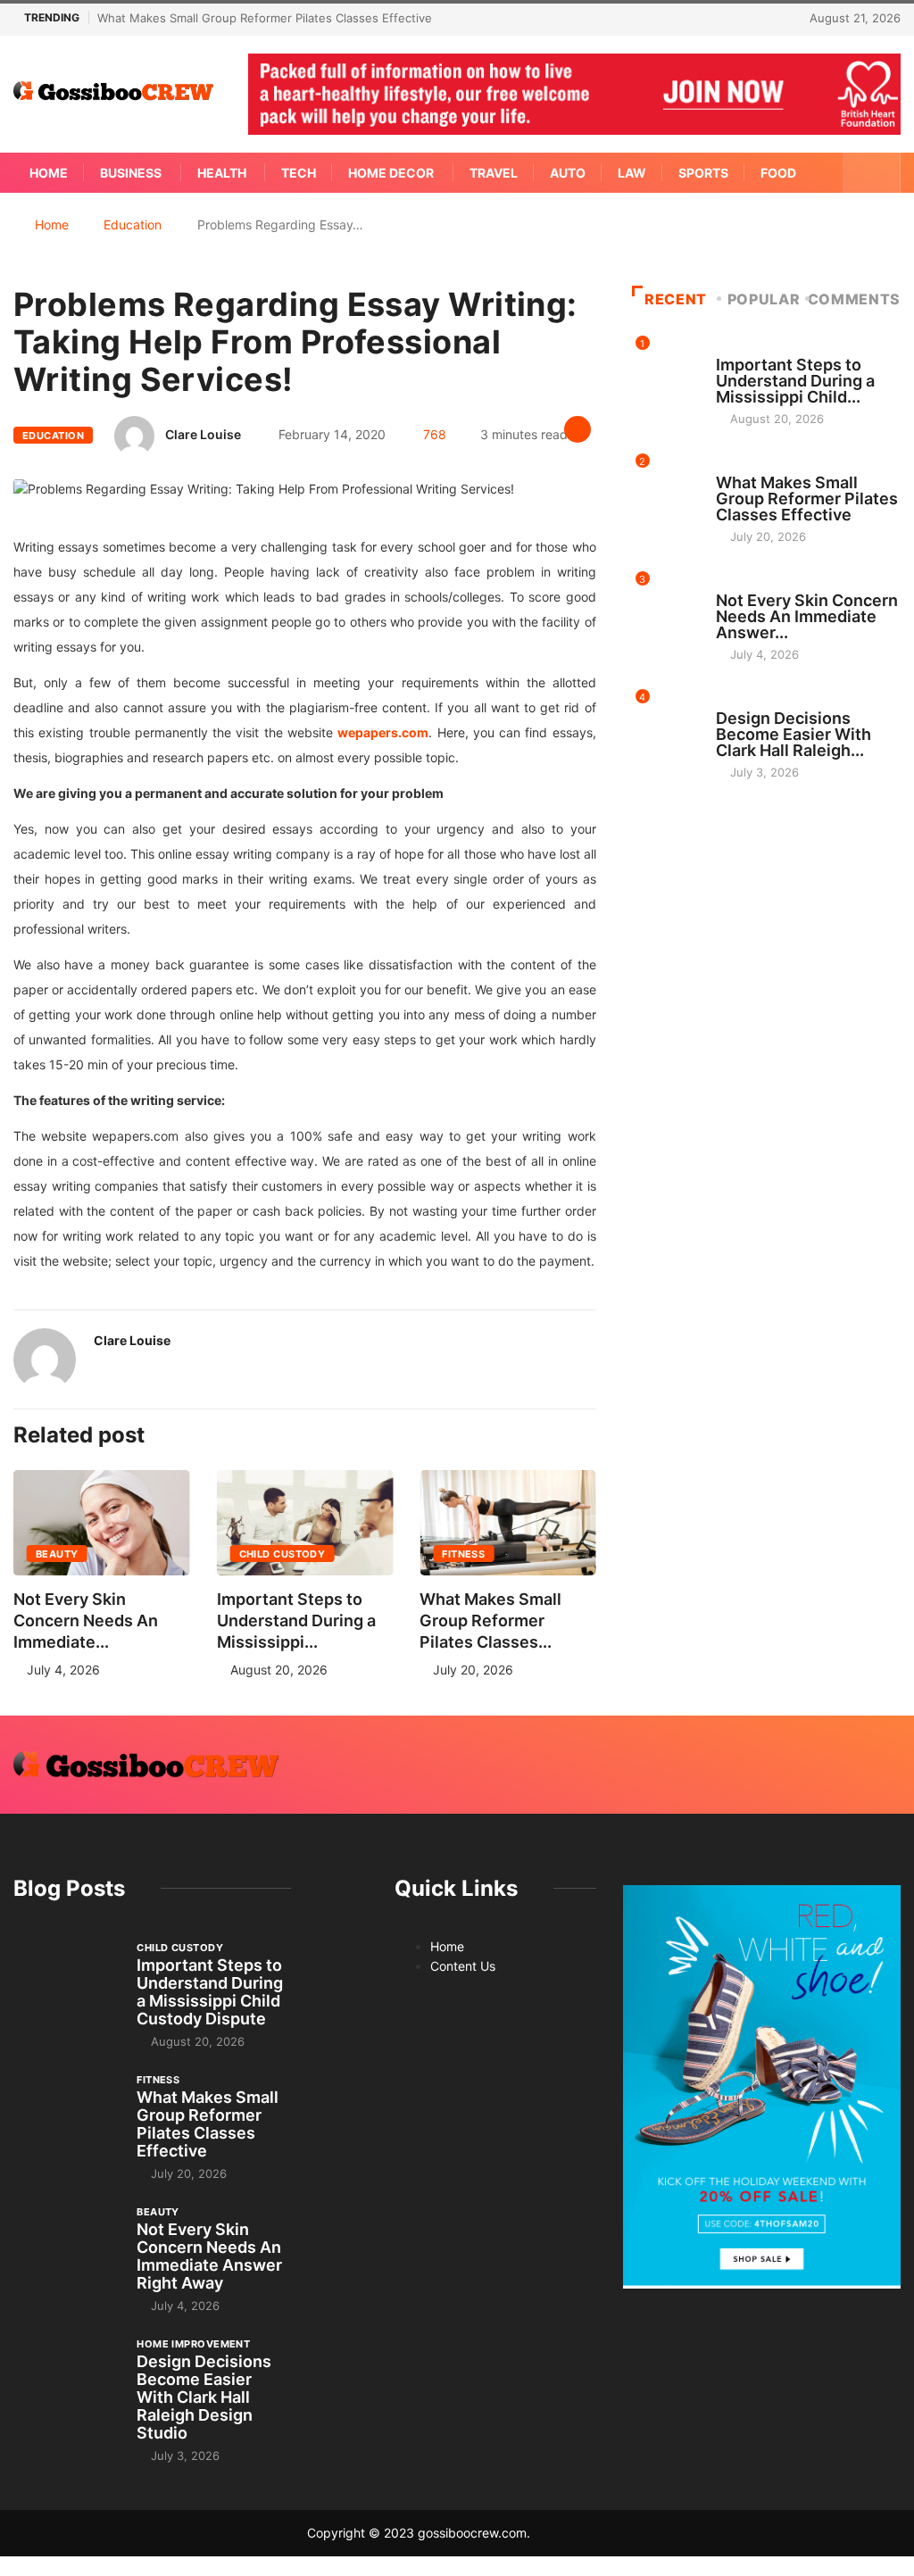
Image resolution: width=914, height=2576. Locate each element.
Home (49, 173)
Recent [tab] (676, 299)
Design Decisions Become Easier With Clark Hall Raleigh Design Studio (204, 2397)
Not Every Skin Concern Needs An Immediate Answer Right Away (209, 2256)
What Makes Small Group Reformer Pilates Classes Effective (265, 18)
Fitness (463, 1554)
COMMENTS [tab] (854, 299)
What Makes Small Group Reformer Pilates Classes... (490, 1620)
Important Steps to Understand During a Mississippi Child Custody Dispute (210, 1992)
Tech (299, 173)
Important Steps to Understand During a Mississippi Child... (795, 381)
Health (222, 173)
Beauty (57, 1554)
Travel (494, 173)
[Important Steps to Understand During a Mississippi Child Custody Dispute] (66, 1979)
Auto (568, 173)
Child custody (283, 1554)
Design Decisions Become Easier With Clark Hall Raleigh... (794, 734)
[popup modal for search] (872, 173)
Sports (703, 173)
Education (133, 224)
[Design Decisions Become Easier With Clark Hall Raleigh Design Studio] (66, 2376)
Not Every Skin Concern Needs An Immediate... (86, 1620)
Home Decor (391, 173)
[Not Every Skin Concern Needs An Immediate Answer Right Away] (66, 2244)
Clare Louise (203, 434)
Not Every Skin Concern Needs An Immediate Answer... (807, 616)
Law (632, 173)
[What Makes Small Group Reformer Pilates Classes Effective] (66, 2111)
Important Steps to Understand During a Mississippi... (296, 1620)
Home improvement (773, 702)
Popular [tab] (764, 299)
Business (131, 173)
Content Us (463, 1966)
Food (778, 173)
